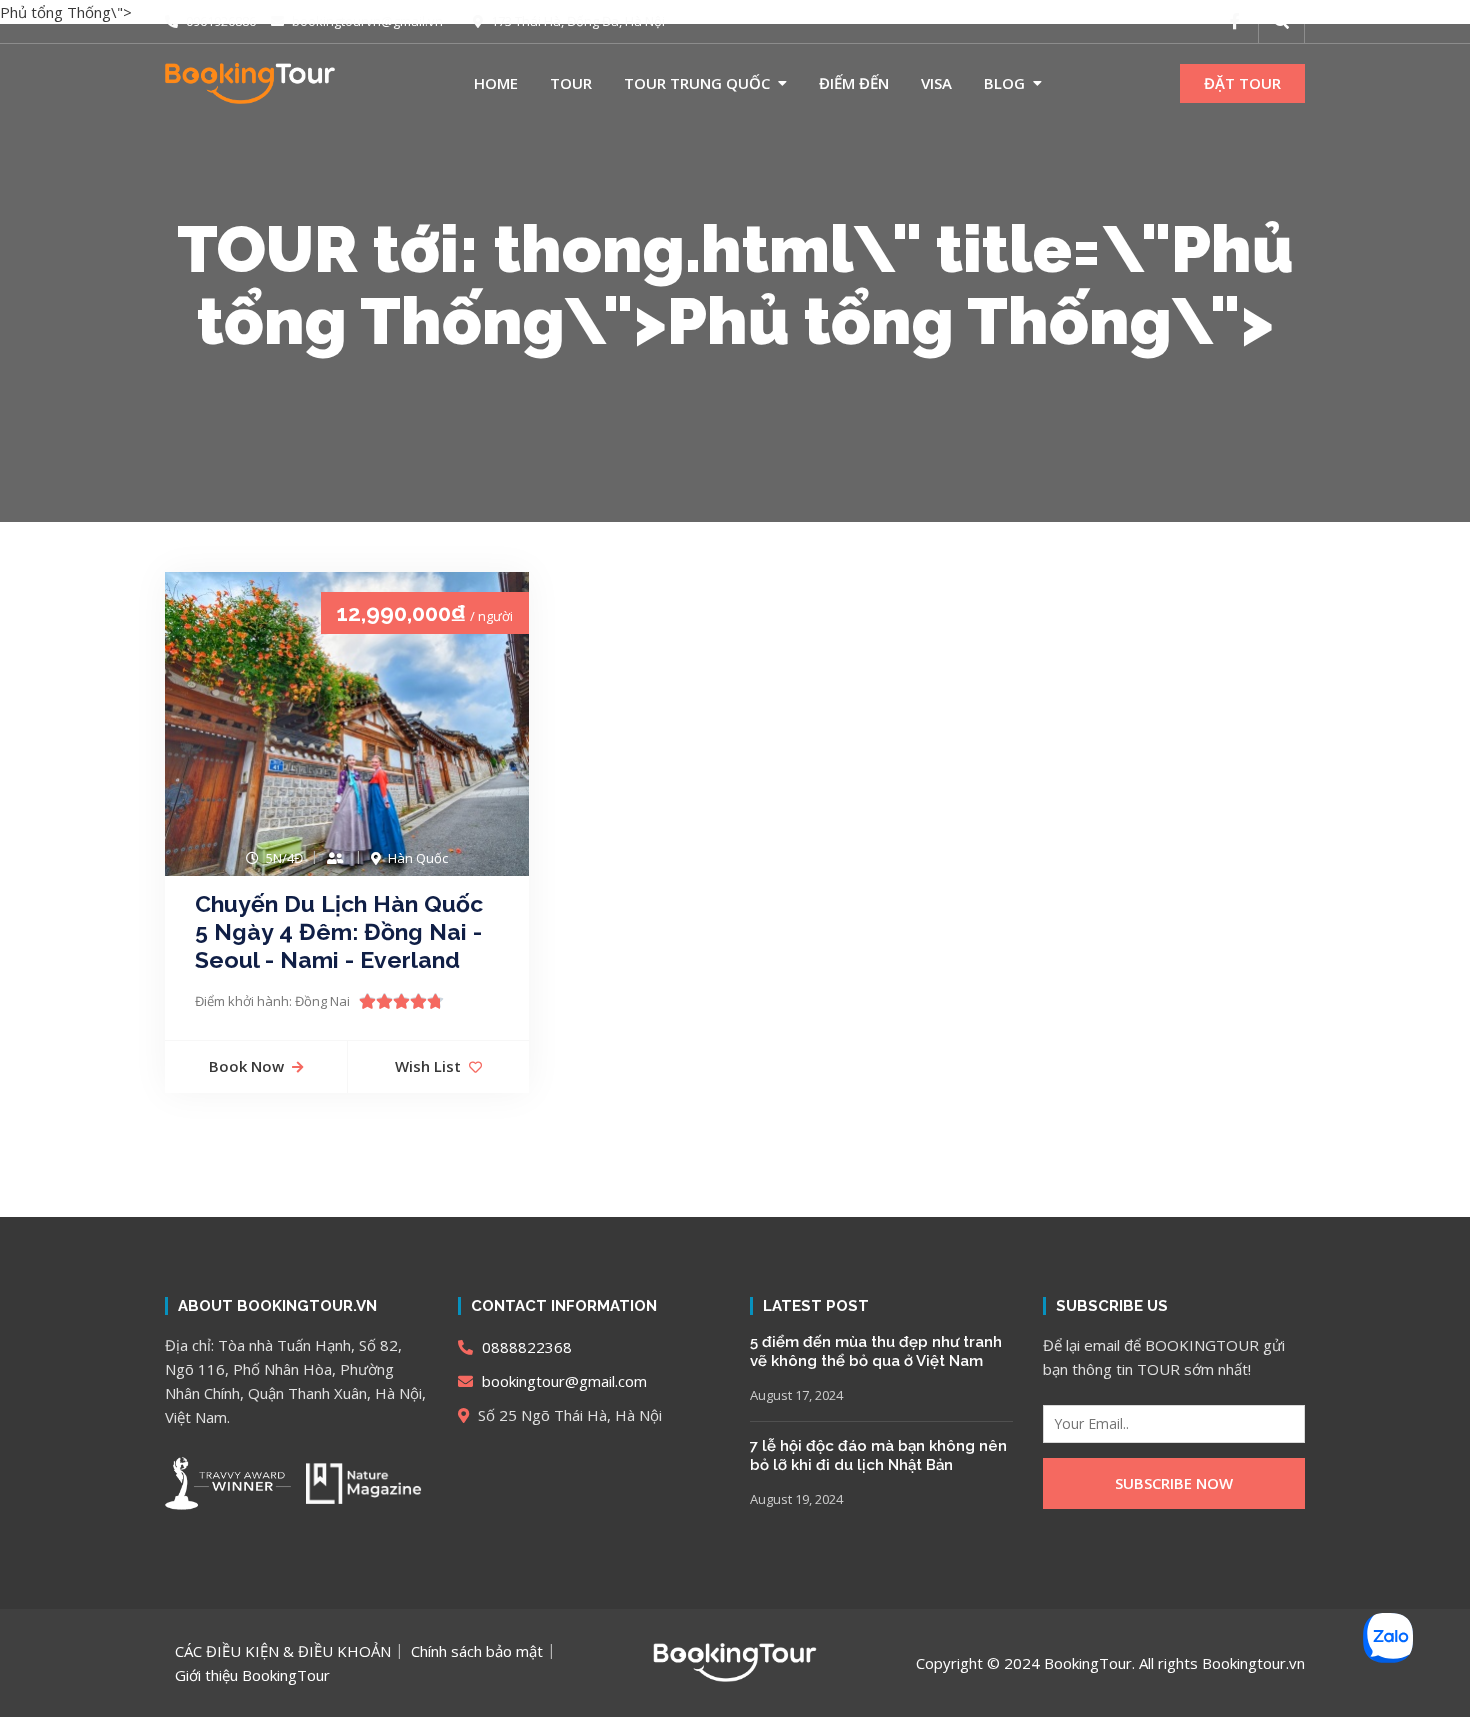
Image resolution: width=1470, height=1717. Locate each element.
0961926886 (219, 21)
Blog (1004, 83)
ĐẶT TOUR (1242, 83)
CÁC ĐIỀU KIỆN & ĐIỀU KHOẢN (283, 1651)
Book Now (246, 1066)
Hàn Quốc (418, 858)
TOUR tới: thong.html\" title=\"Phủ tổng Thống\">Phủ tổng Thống (735, 285)
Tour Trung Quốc (697, 83)
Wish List (428, 1066)
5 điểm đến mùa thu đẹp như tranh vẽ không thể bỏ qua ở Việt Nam (876, 1352)
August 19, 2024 (796, 1499)
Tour (571, 83)
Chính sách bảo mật (477, 1651)
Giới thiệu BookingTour (252, 1675)
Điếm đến (854, 83)
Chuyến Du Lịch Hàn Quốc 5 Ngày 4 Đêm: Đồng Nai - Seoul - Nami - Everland (339, 931)
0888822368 (525, 1347)
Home (496, 83)
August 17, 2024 (796, 1395)
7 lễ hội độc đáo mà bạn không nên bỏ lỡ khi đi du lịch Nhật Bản (878, 1456)
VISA (936, 83)
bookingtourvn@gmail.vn (366, 21)
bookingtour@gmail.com (562, 1381)
